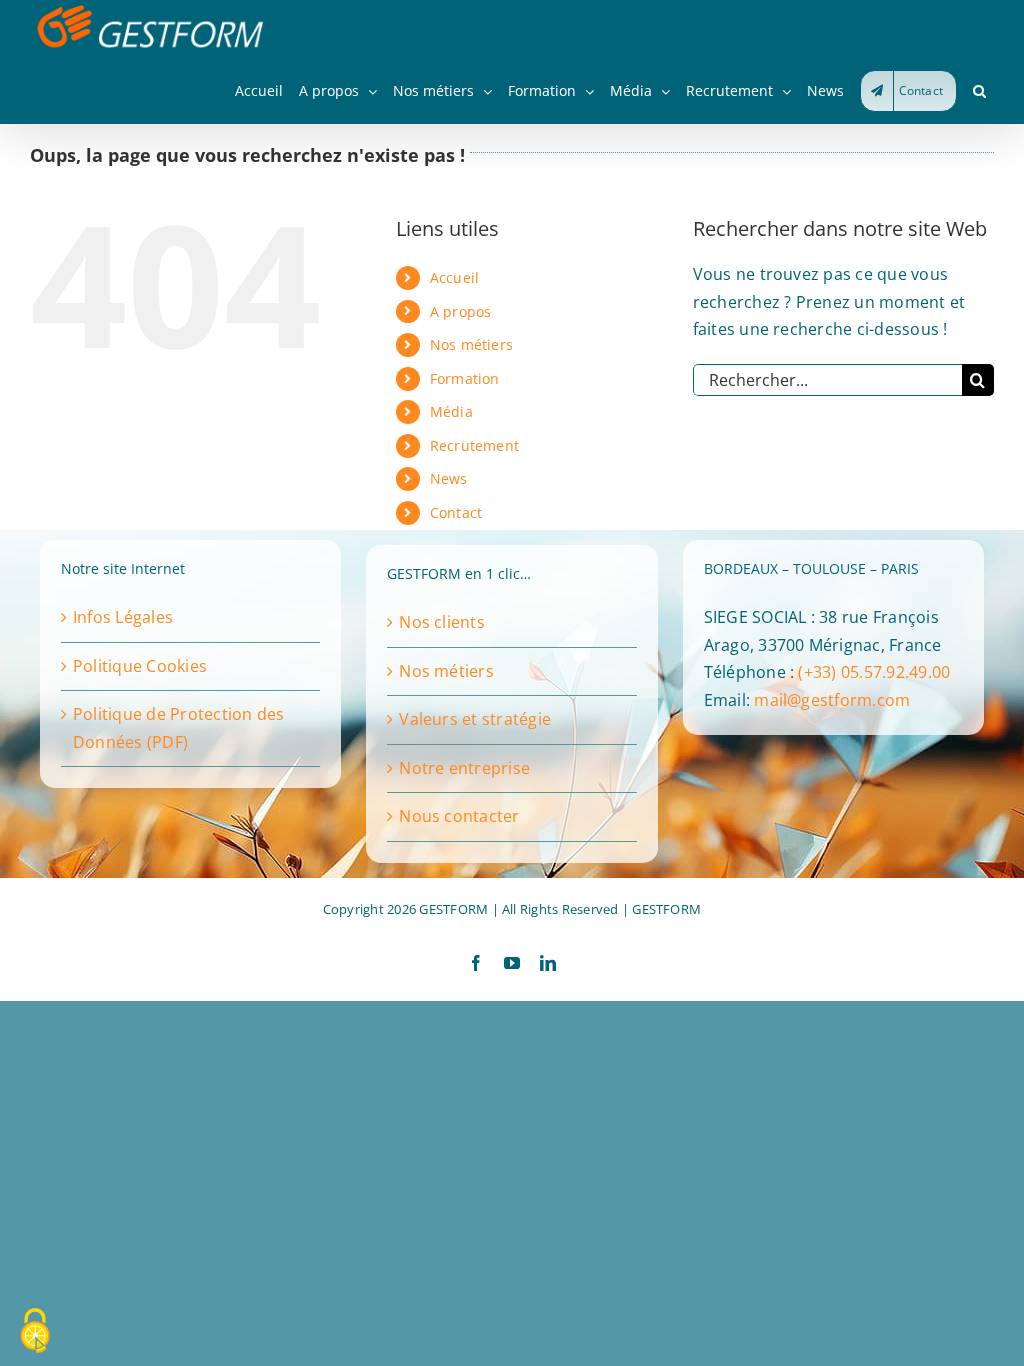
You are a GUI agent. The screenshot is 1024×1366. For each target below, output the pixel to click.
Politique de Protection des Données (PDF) (178, 728)
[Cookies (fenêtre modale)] (35, 1332)
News (449, 478)
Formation (465, 378)
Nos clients (442, 622)
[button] (979, 91)
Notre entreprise (464, 768)
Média (451, 411)
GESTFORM (666, 909)
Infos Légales (123, 617)
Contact (456, 512)
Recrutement (475, 445)
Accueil (455, 277)
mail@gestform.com (832, 700)
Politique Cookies (140, 666)
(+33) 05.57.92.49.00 (874, 672)
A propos (461, 311)
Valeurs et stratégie (475, 719)
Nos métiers (472, 344)
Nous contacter (459, 816)
